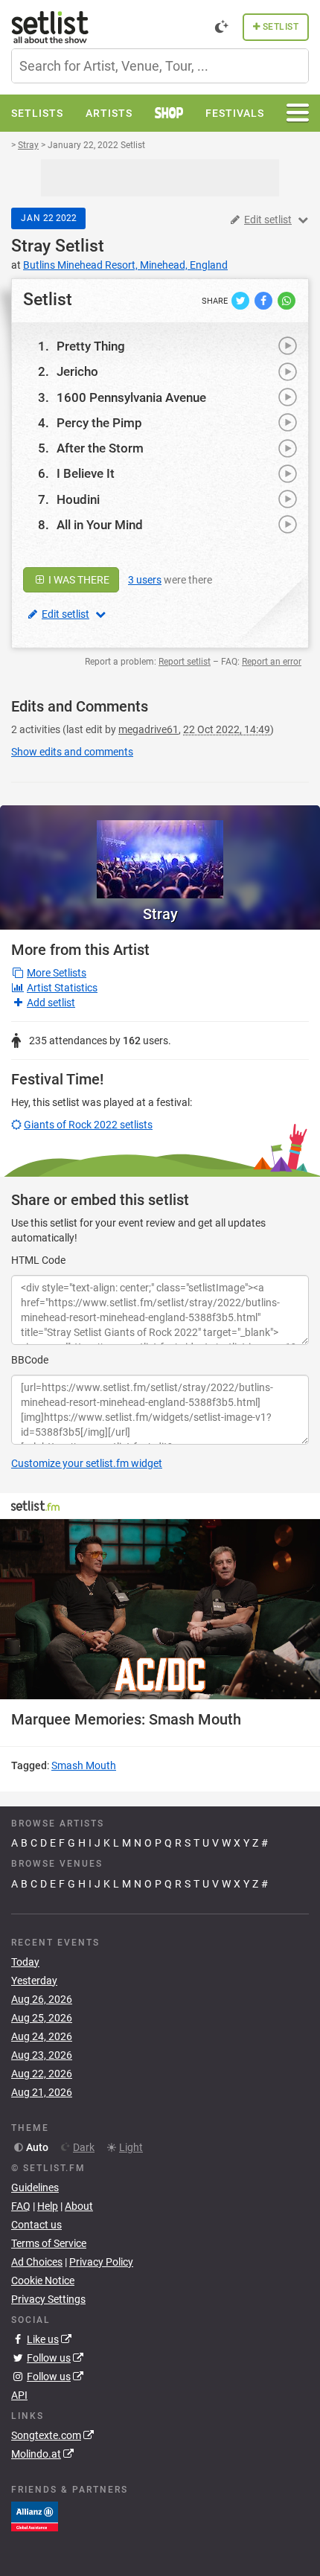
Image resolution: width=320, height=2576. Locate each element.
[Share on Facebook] (265, 300)
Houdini (78, 499)
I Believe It (86, 473)
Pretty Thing (91, 346)
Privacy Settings (48, 2299)
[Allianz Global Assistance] (35, 2516)
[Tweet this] (241, 300)
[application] (160, 1609)
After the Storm (100, 448)
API (19, 2395)
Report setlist (185, 662)
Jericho (77, 371)
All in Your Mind (100, 525)
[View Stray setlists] (160, 852)
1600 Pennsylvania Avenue (131, 397)
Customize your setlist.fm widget (87, 1463)
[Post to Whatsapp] (287, 300)
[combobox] (160, 66)
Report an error (272, 662)
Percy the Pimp (99, 423)
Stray (31, 246)
